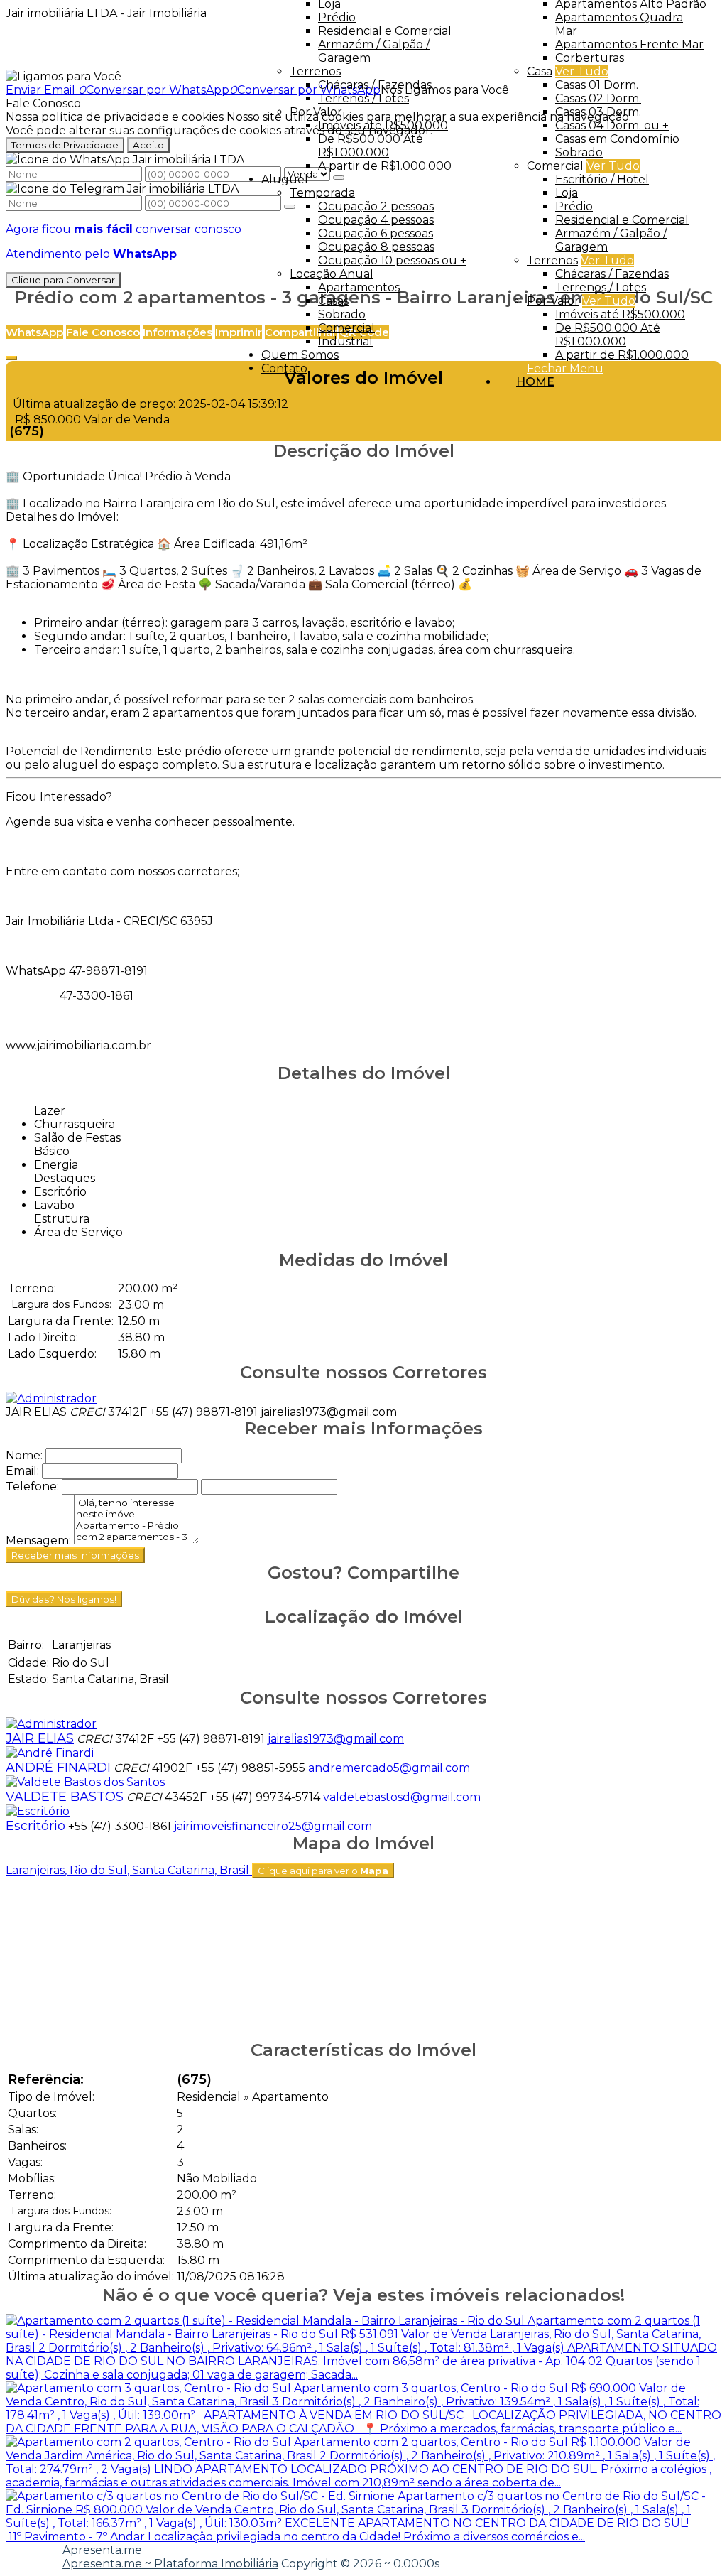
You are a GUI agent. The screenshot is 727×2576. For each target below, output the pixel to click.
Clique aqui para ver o (323, 1871)
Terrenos (552, 260)
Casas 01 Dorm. (597, 85)
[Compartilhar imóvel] (11, 358)
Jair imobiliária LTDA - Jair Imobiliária (106, 13)
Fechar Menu (565, 368)
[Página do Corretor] (51, 1398)
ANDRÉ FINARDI (58, 1768)
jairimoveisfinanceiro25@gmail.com (273, 1826)
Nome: (24, 1455)
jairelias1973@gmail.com (329, 1412)
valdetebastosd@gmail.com (402, 1797)
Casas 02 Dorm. (598, 98)
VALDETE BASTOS (65, 1797)
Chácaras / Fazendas (612, 274)
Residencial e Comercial (622, 220)
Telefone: (32, 1487)
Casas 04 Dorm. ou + (612, 125)
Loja (567, 193)
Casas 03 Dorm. (598, 112)
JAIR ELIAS (36, 1412)
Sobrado (579, 152)
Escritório (35, 1826)
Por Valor (553, 301)
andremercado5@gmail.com (389, 1768)
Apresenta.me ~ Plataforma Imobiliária (170, 2564)
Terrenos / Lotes (601, 287)
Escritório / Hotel (602, 179)
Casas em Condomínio (617, 139)
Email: (22, 1471)
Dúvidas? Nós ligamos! (64, 1599)
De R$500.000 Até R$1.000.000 (608, 335)
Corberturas (590, 58)
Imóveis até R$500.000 (620, 314)
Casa (540, 71)
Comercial (555, 166)
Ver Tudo (582, 71)
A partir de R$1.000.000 (622, 355)
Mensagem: (38, 1541)
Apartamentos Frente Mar (629, 44)
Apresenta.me (102, 2550)
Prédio (574, 206)
